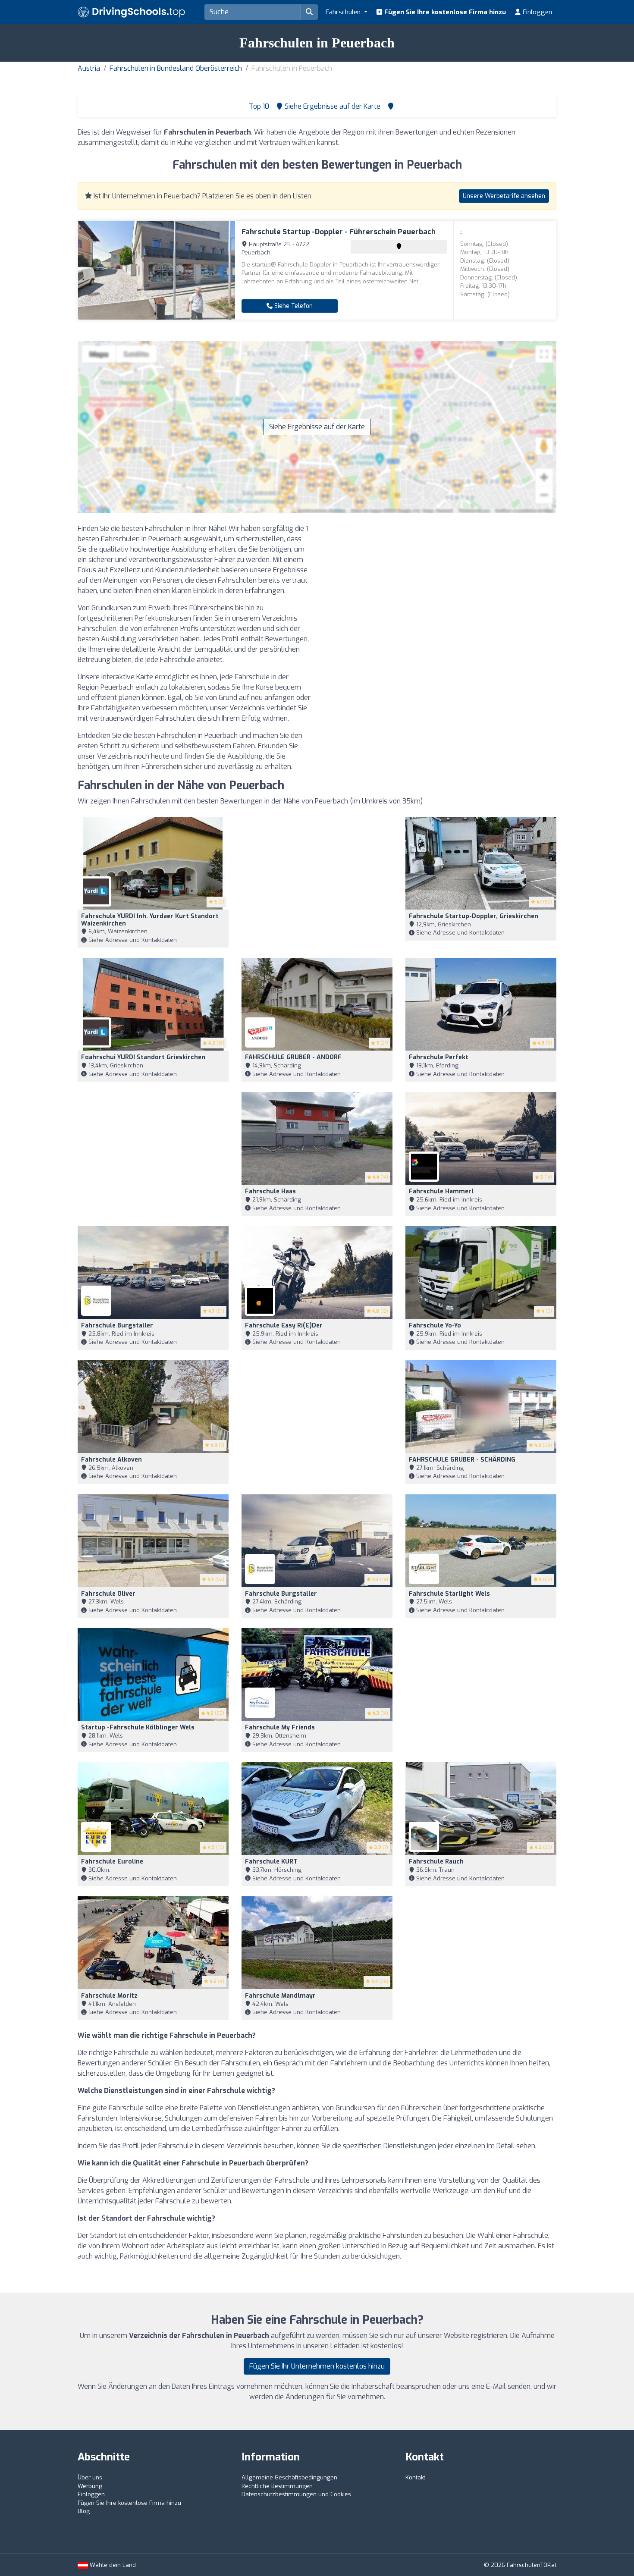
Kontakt (415, 2477)
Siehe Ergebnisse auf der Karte (317, 427)
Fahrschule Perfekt (439, 1057)
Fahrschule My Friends (280, 1727)
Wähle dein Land (112, 2565)
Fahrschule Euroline (112, 1862)
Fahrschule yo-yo (435, 1326)
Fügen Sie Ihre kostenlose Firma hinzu (444, 12)
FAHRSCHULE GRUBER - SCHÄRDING (462, 1460)
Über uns (90, 2477)
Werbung (90, 2486)
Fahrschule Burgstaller (117, 1326)
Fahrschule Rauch (436, 1862)
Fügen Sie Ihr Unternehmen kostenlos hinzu (317, 2366)
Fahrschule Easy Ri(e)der (284, 1326)
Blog (84, 2511)
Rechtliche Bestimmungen (277, 2486)
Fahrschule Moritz (109, 1996)
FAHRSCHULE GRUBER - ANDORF (293, 1057)
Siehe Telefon (293, 306)
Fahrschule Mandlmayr (280, 1996)
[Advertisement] (440, 584)
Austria (89, 68)
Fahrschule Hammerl (441, 1191)
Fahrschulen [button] (344, 12)
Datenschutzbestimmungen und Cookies (296, 2494)
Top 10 (258, 106)
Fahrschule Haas (270, 1191)
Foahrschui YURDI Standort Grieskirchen (143, 1057)
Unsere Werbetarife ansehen (504, 196)
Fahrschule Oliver (108, 1594)
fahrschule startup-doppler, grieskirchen (474, 916)
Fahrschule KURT (271, 1862)
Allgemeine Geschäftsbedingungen (289, 2477)
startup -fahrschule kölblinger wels (138, 1727)
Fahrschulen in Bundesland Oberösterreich (176, 68)
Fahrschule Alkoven (111, 1460)
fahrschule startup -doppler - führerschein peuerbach (339, 232)
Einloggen (537, 12)
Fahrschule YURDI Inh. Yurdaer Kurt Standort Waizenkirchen (150, 920)
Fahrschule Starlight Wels (449, 1594)
